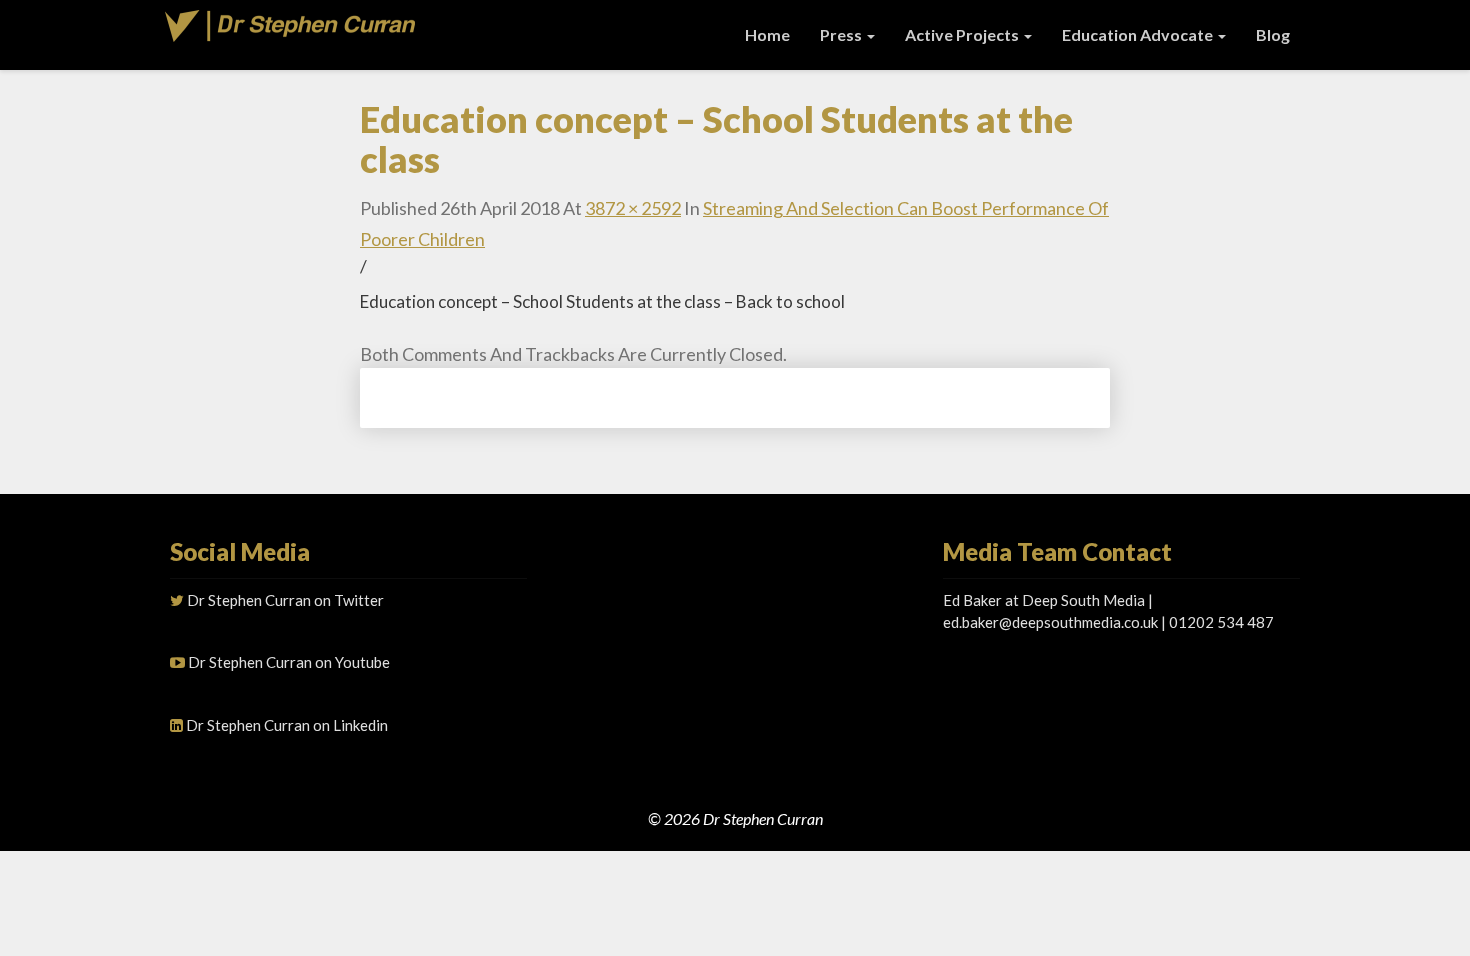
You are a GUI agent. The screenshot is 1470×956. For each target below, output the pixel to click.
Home (767, 34)
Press (842, 34)
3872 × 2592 (633, 208)
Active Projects (963, 34)
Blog (1273, 34)
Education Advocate (1139, 34)
